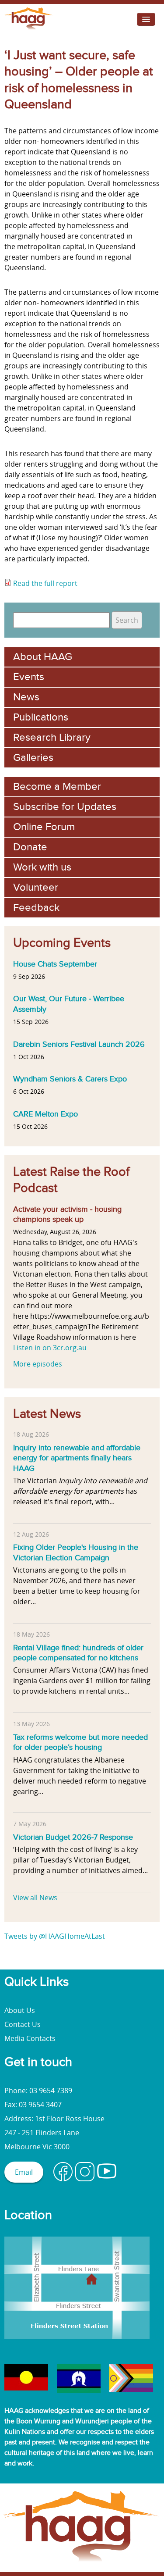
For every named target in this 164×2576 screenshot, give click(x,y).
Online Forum (44, 827)
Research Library (52, 737)
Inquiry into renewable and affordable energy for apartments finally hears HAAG (77, 1458)
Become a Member (57, 787)
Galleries (33, 758)
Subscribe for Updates (65, 807)
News (26, 697)
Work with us (42, 867)
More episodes (38, 1364)
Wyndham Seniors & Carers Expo (70, 1079)
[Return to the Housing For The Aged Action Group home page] (29, 29)
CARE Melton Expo (45, 1114)
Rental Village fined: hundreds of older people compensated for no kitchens (78, 1653)
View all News (35, 1898)
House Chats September (55, 964)
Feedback (36, 908)
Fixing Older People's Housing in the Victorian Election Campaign (76, 1552)
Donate (30, 847)
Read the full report (46, 583)
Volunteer (36, 887)
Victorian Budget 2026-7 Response (73, 1837)
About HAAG (43, 657)
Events (29, 677)
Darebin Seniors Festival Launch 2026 (79, 1044)
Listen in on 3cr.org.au (50, 1348)
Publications (41, 717)
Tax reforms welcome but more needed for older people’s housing (80, 1742)
